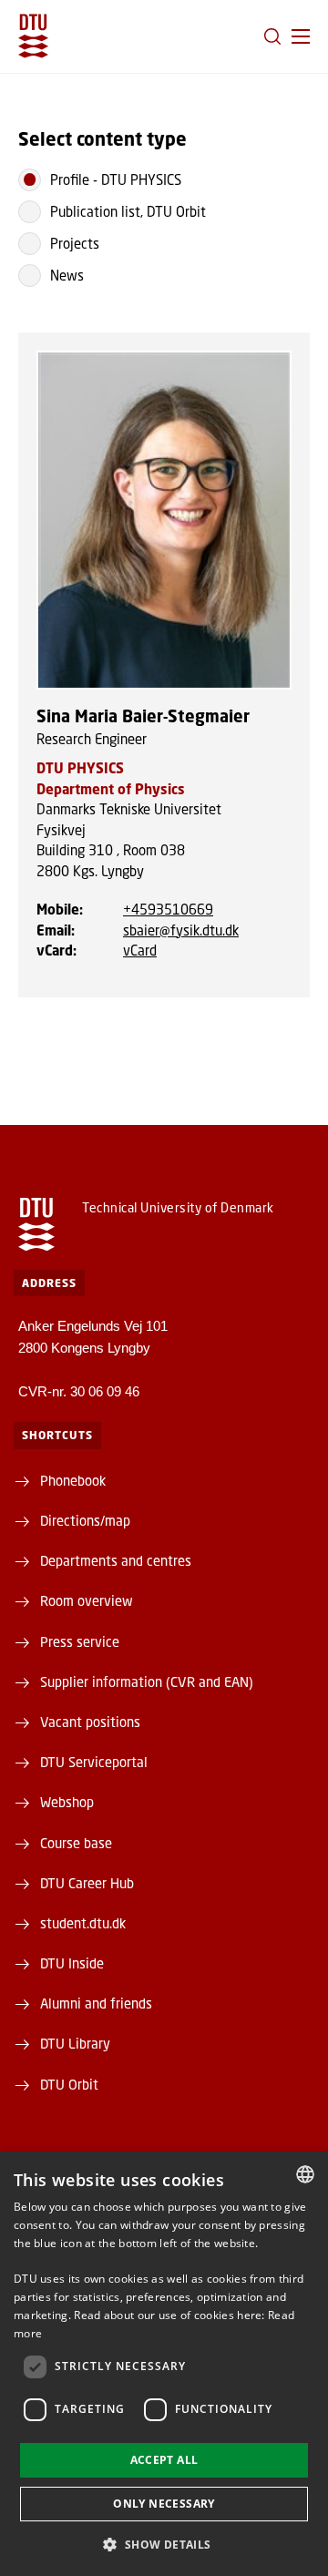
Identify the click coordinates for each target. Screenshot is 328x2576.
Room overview (87, 1600)
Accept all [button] (164, 2460)
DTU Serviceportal (94, 1762)
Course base (76, 1843)
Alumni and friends (96, 2003)
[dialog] (164, 2364)
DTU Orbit (69, 2084)
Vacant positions (90, 1722)
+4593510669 (168, 909)
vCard (140, 950)
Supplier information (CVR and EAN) (147, 1682)
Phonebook (73, 1480)
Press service (80, 1641)
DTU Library (75, 2043)
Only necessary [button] (164, 2504)
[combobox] (305, 2174)
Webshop (67, 1802)
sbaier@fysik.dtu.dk (181, 930)
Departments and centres (116, 1560)
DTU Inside (72, 1963)
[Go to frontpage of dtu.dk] (33, 36)
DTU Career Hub (87, 1883)
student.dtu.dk (83, 1923)
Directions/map (85, 1520)
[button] (301, 36)
